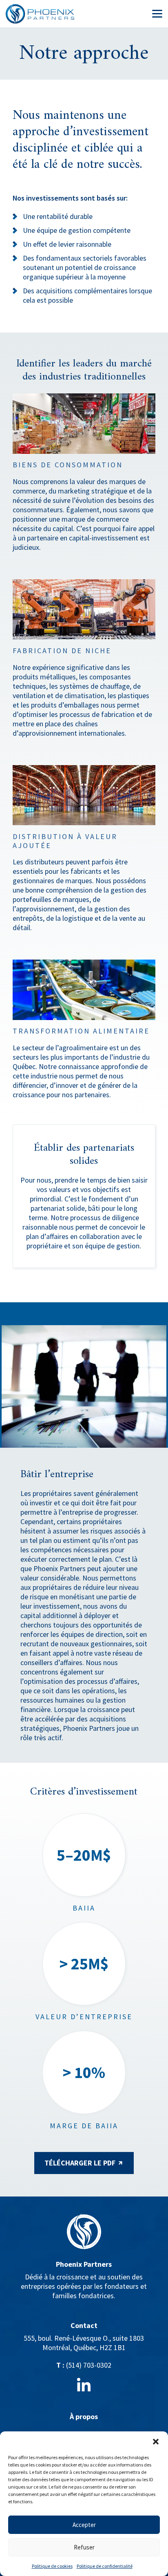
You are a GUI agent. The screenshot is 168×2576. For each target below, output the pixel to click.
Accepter (84, 2525)
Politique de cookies (52, 2566)
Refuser (84, 2547)
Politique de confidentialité (105, 2566)
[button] (156, 2442)
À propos (84, 2416)
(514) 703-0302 (89, 2365)
